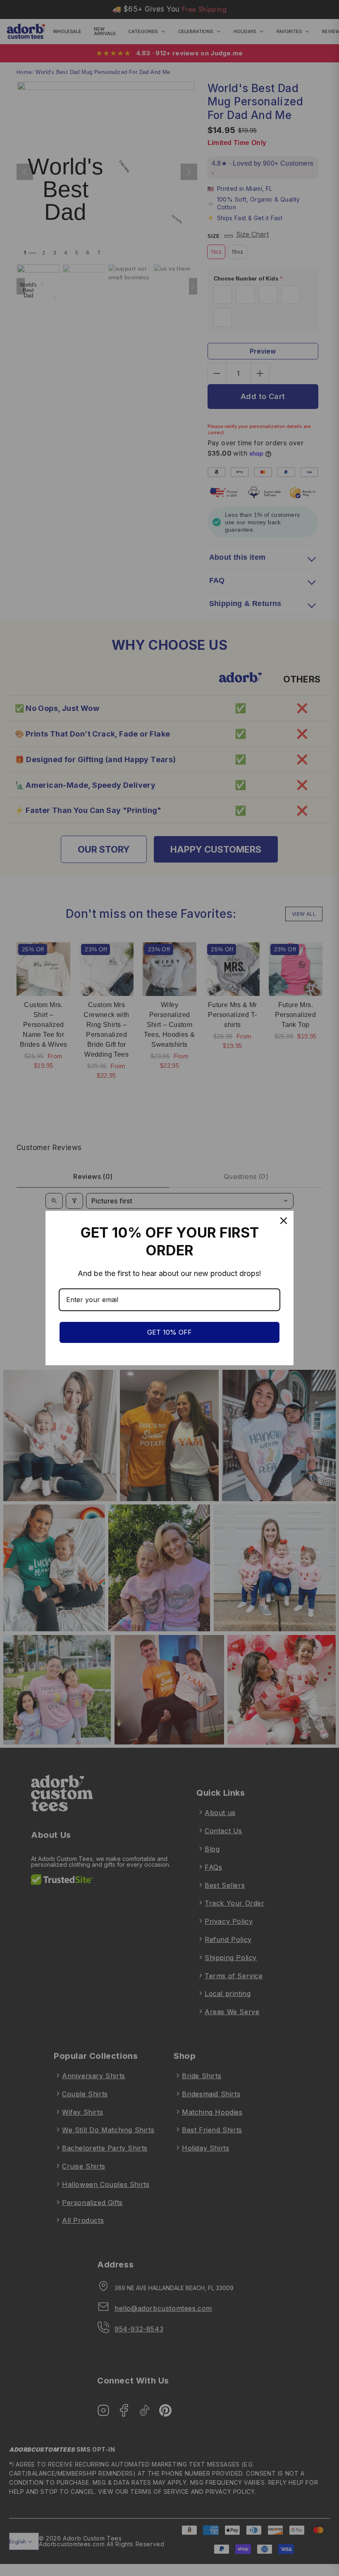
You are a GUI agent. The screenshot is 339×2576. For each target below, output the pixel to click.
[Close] (284, 1221)
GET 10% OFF (169, 1332)
